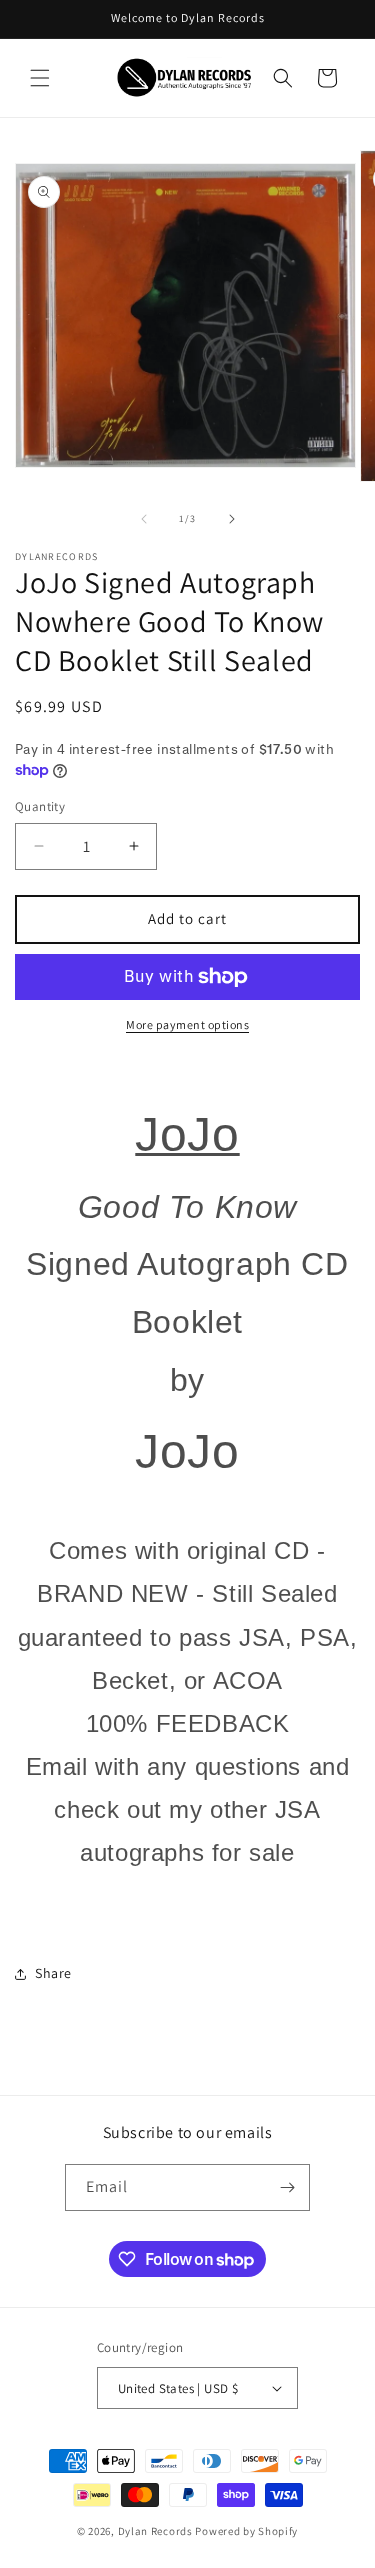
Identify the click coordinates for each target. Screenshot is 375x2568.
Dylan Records (155, 2531)
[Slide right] (232, 519)
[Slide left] (144, 519)
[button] (40, 78)
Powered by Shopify (246, 2531)
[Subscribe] (287, 2187)
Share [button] (53, 1973)
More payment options (187, 1024)
